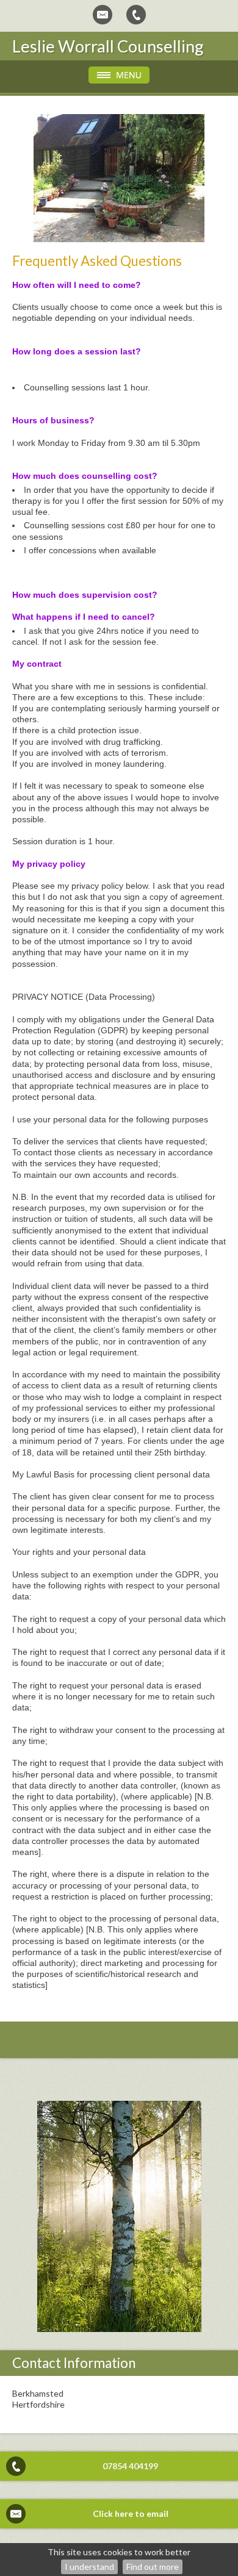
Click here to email (131, 2513)
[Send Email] (103, 15)
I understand (89, 2567)
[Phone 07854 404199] (136, 15)
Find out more (153, 2567)
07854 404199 (130, 2466)
